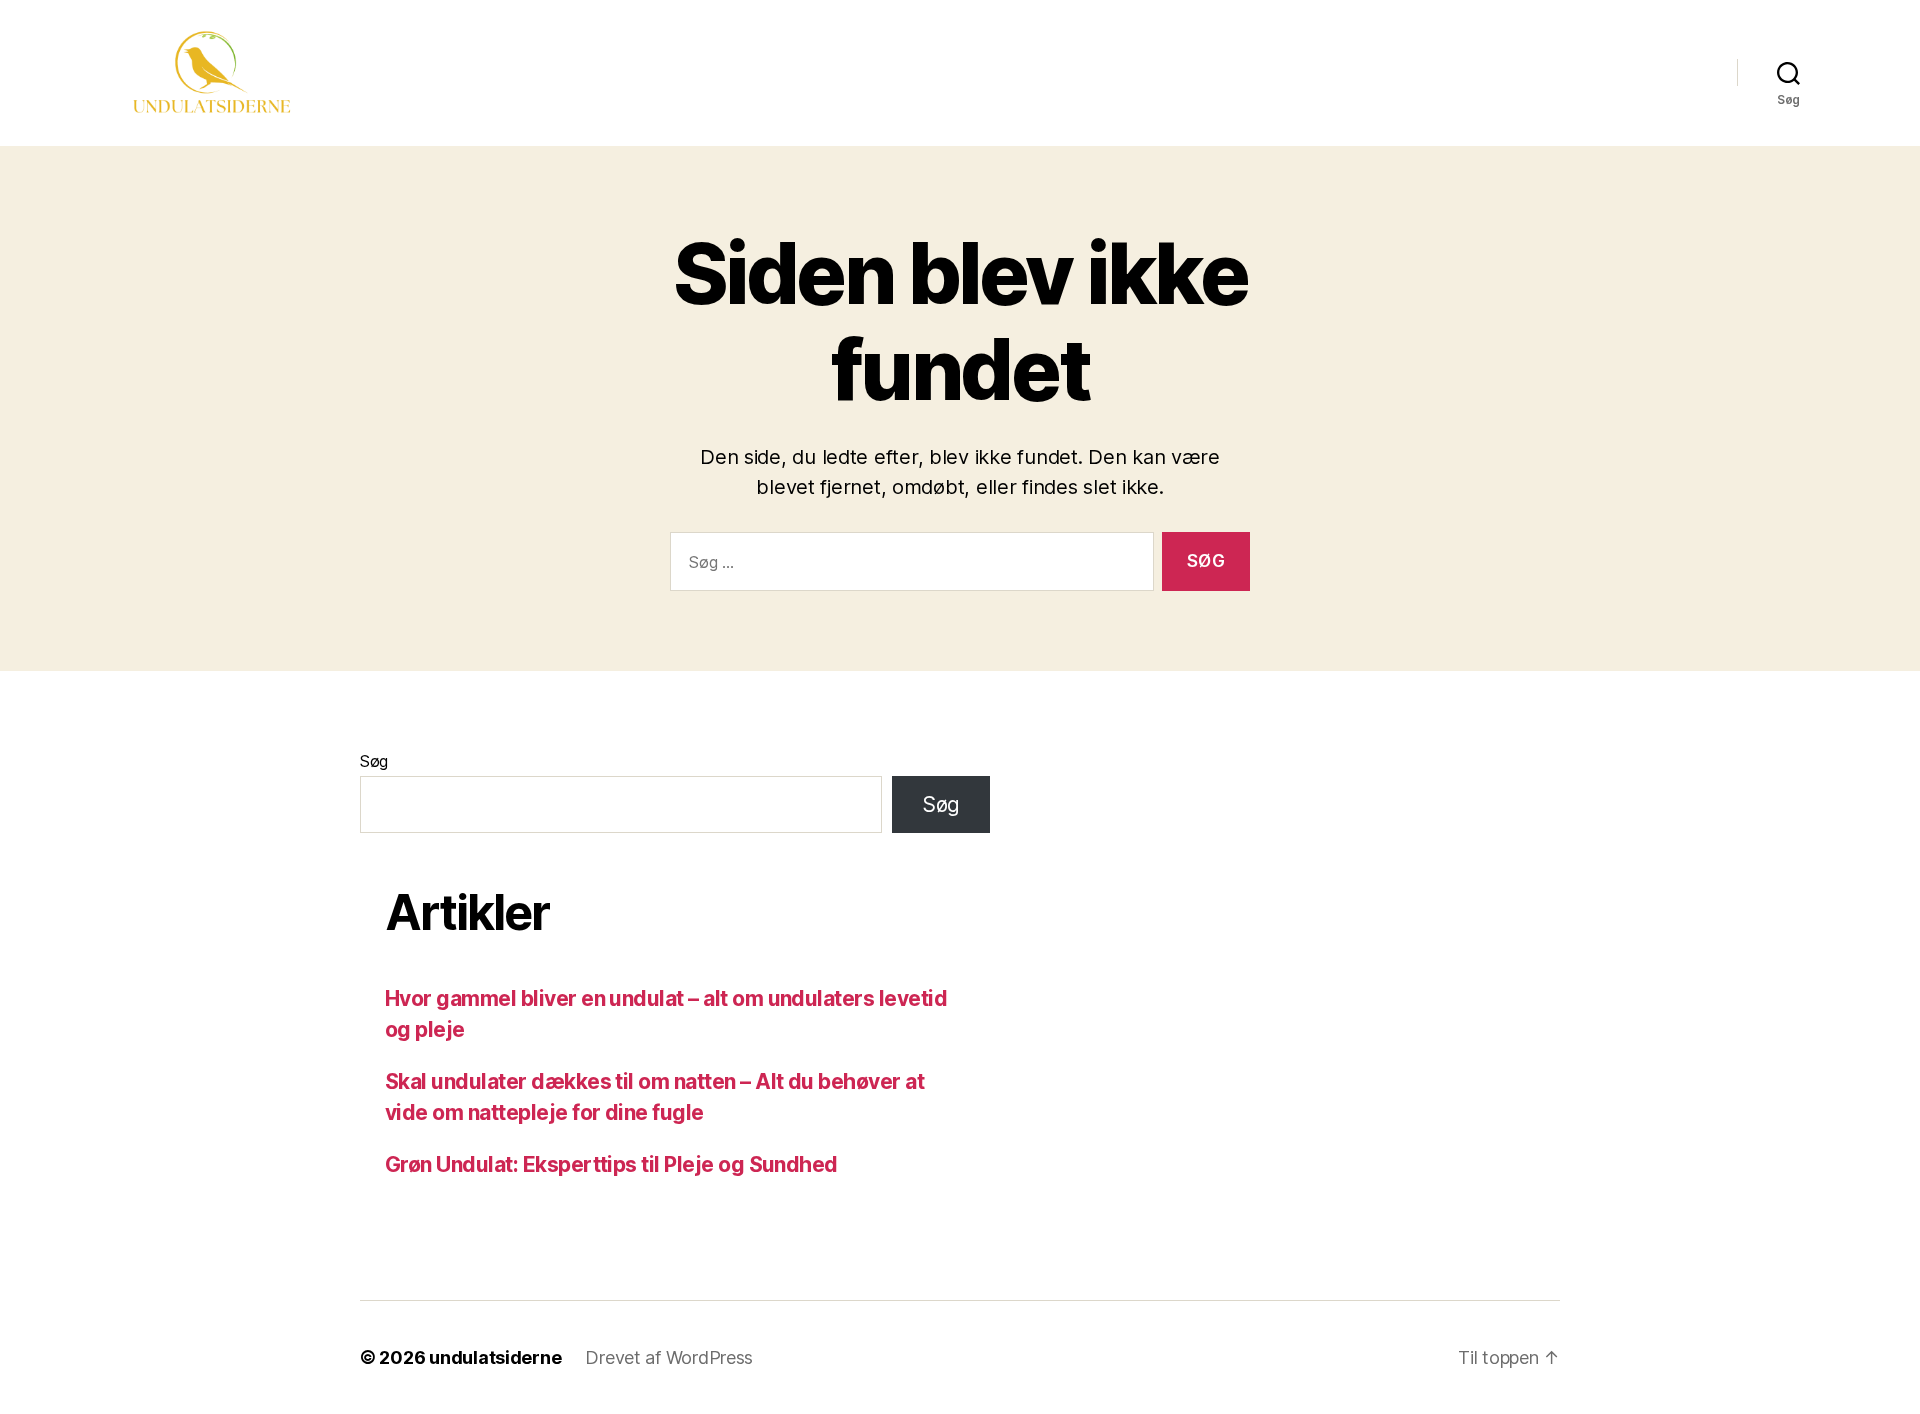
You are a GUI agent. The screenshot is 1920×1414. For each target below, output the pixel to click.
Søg (374, 761)
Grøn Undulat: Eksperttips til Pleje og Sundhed (611, 1164)
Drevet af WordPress (669, 1357)
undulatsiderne (495, 1357)
